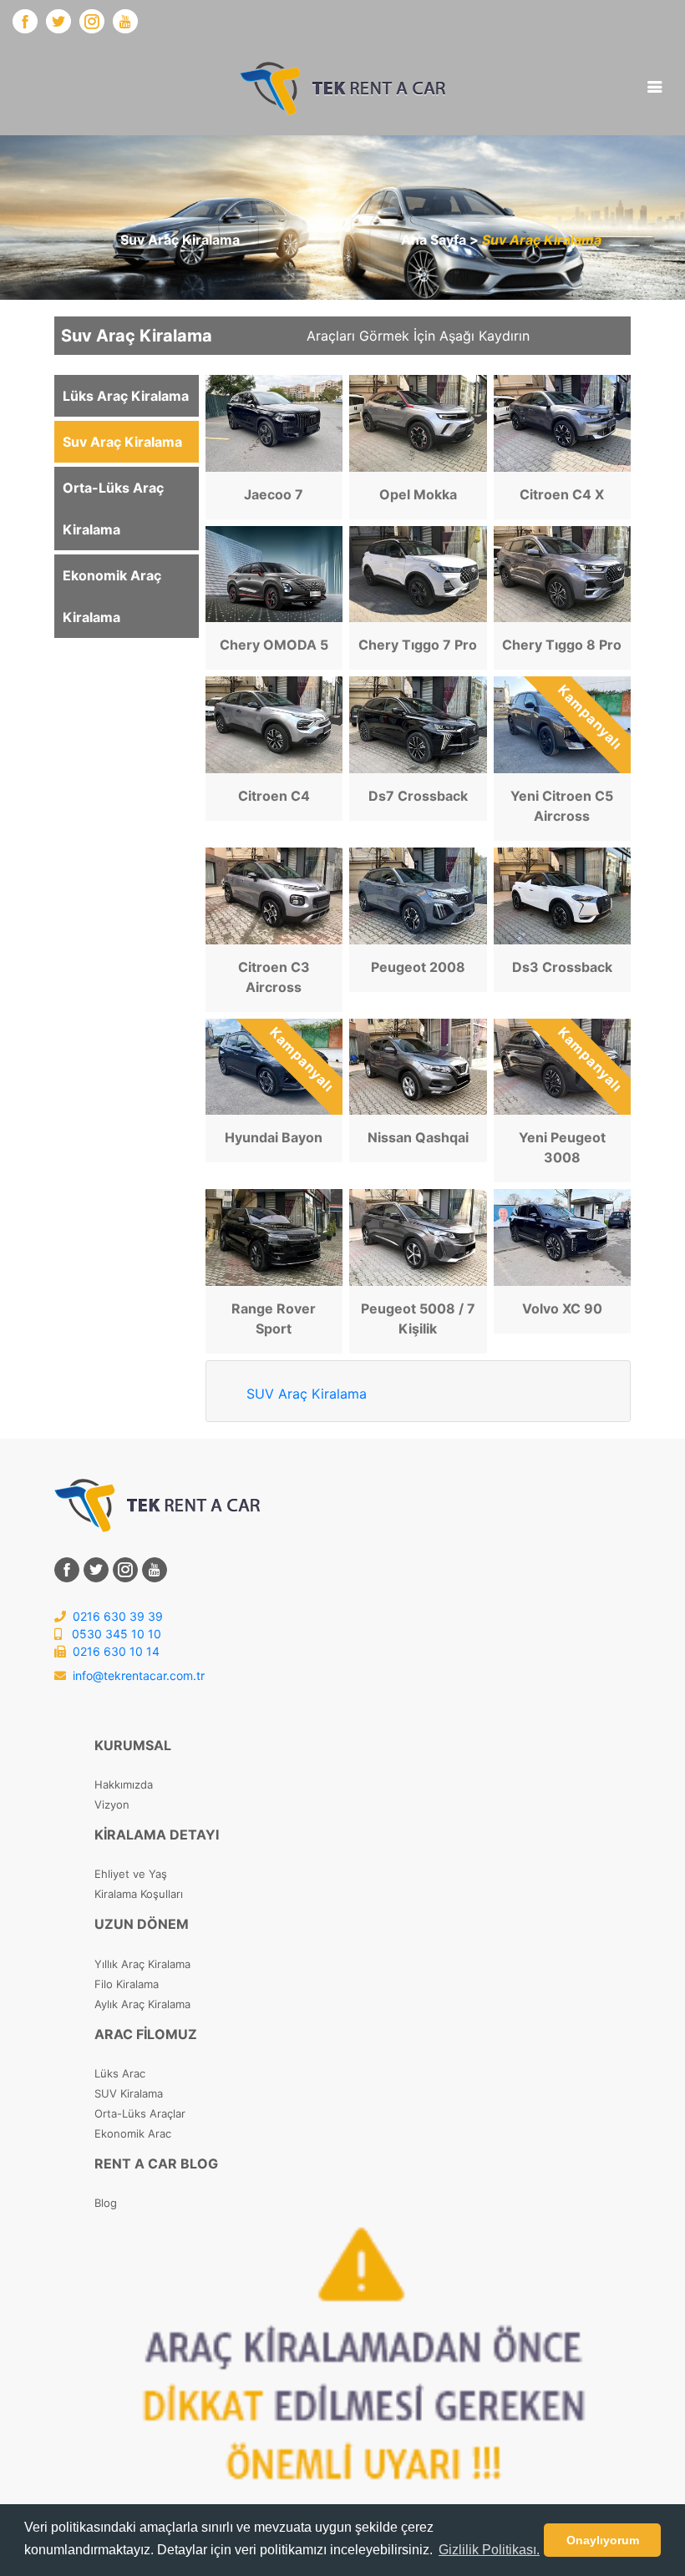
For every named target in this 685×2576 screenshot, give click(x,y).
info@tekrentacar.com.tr (139, 1675)
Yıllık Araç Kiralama (142, 1964)
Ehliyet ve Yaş (131, 1874)
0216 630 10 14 (114, 1651)
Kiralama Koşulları (139, 1894)
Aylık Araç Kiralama (142, 2004)
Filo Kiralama (127, 1984)
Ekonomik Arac (133, 2133)
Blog (106, 2203)
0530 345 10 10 (115, 1634)
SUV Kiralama (129, 2093)
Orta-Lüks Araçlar (140, 2113)
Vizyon (112, 1804)
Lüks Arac (120, 2073)
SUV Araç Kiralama (307, 1394)
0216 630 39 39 (116, 1616)
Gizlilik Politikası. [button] (489, 2550)
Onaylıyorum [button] (603, 2540)
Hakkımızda (124, 1784)
